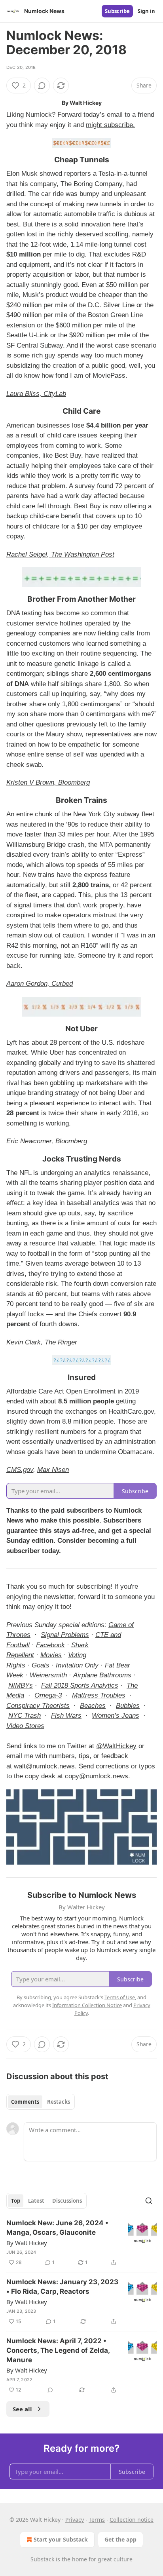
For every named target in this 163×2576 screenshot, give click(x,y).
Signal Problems (65, 1635)
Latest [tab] (36, 2201)
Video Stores (25, 1726)
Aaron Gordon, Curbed (40, 984)
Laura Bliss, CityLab (36, 394)
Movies (51, 1655)
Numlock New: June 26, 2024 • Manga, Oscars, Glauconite (57, 2228)
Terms (97, 2520)
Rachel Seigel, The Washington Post (60, 554)
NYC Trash (25, 1716)
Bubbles (128, 1706)
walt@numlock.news (44, 1766)
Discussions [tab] (67, 2201)
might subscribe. (110, 125)
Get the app (120, 2539)
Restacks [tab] (59, 2102)
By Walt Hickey (27, 2243)
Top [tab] (16, 2201)
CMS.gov (20, 1470)
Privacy (75, 2520)
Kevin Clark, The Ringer (42, 1342)
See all (22, 2409)
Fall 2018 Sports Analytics (80, 1685)
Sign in (146, 11)
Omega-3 (48, 1695)
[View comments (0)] (42, 86)
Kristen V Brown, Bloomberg (48, 782)
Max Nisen (53, 1470)
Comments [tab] (25, 2102)
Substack (42, 2559)
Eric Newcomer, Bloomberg (47, 1141)
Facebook (50, 1645)
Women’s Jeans (116, 1716)
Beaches (93, 1706)
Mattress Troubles (99, 1695)
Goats (41, 1665)
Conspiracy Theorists (38, 1706)
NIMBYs (21, 1685)
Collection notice (132, 2520)
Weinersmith (48, 1675)
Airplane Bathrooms (102, 1675)
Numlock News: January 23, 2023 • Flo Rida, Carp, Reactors (62, 2287)
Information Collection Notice (87, 2005)
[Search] (149, 2201)
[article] (81, 2243)
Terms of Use (120, 1997)
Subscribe (117, 11)
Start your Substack (61, 2539)
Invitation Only (77, 1665)
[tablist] (41, 2102)
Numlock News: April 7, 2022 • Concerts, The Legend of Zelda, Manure (58, 2350)
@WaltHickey (116, 1746)
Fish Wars (66, 1716)
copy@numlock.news (97, 1776)
